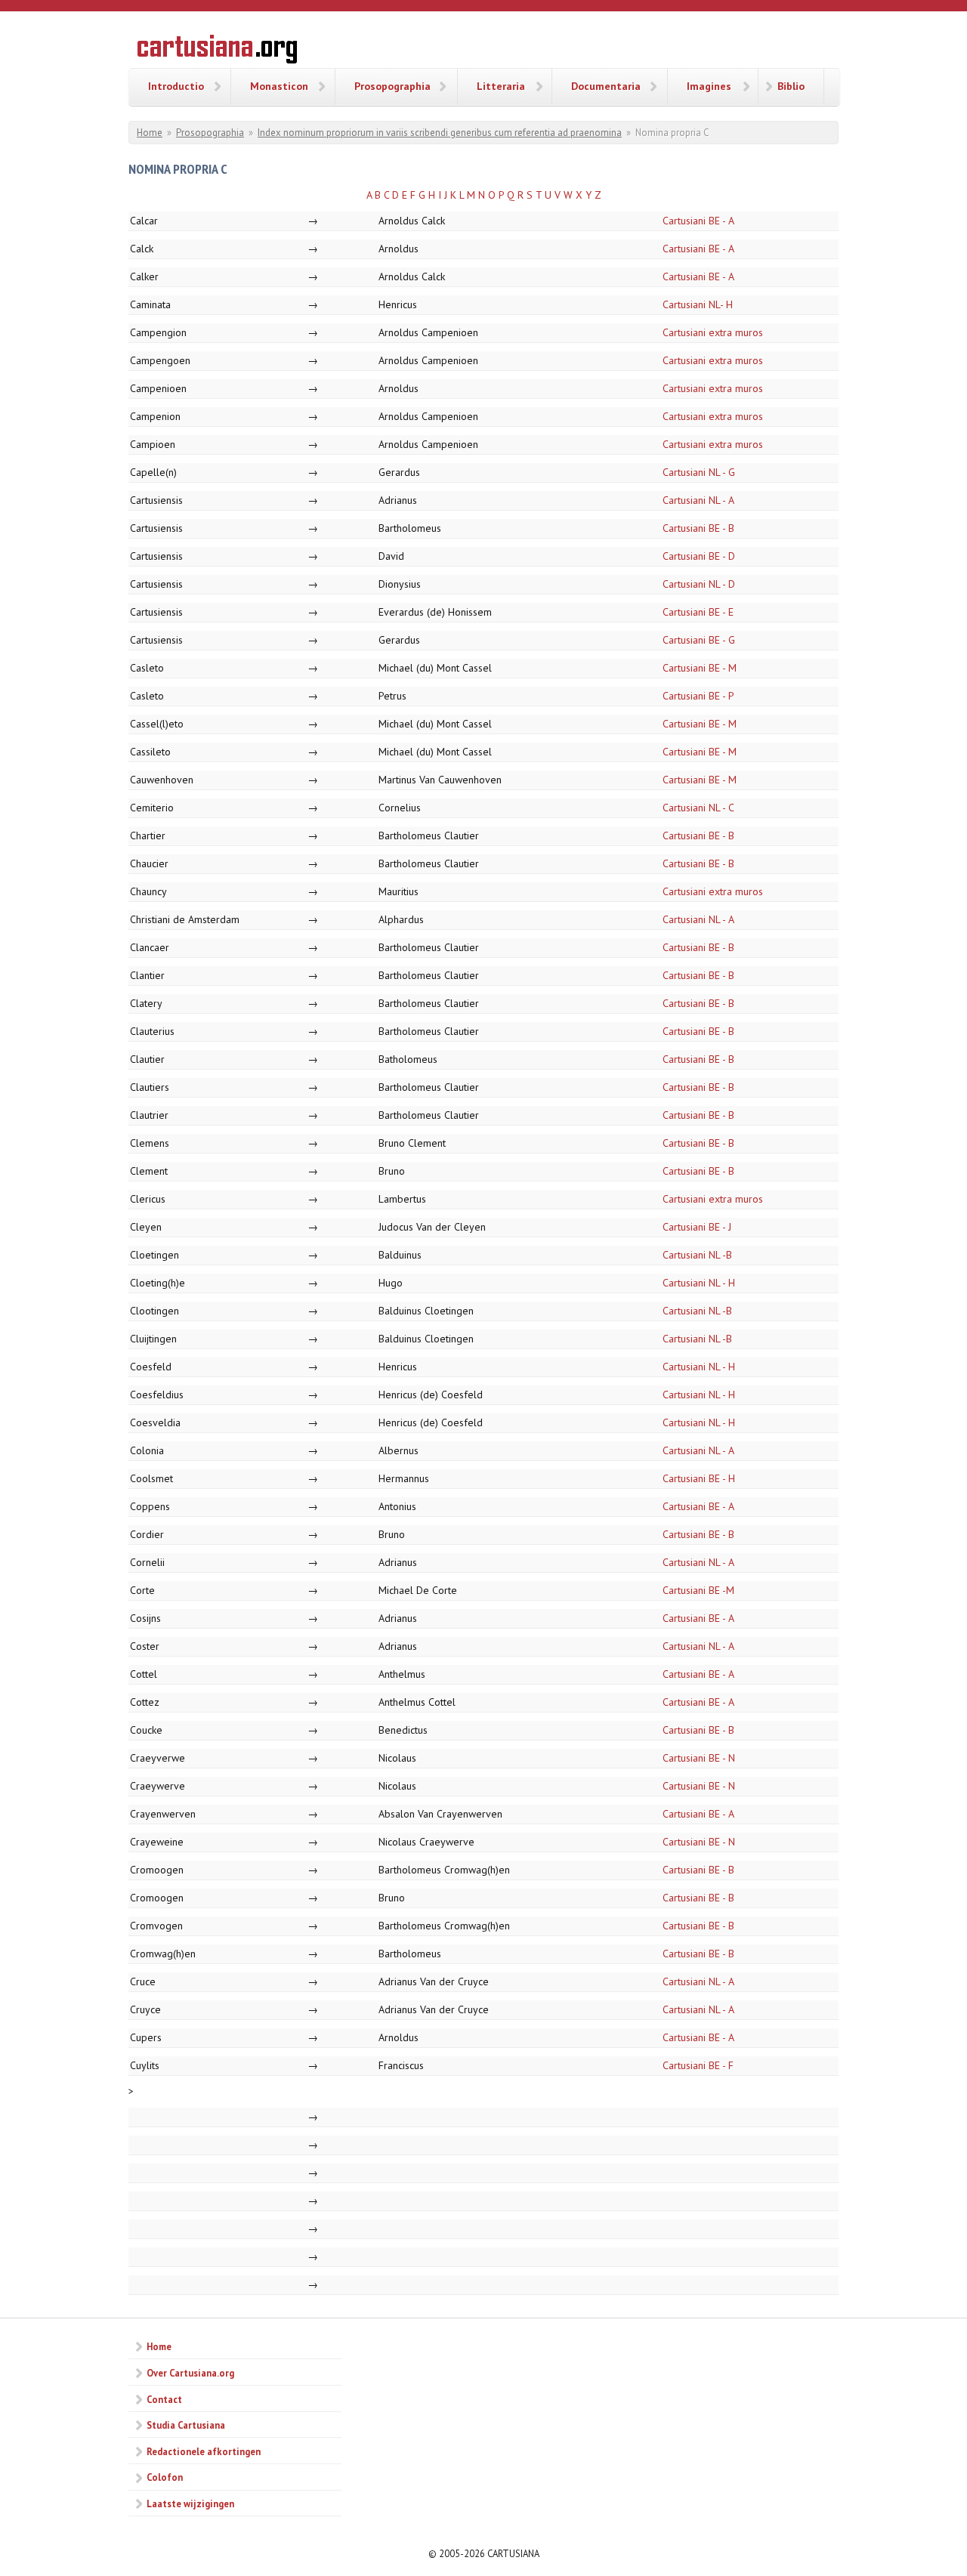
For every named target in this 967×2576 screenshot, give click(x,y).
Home (150, 133)
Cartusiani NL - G (699, 472)
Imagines (709, 86)
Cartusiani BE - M (700, 668)
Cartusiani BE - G (699, 640)
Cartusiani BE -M (698, 1590)
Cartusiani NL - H (699, 1283)
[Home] (217, 51)
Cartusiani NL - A (698, 500)
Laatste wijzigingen (190, 2503)
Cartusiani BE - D (699, 556)
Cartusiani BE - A (698, 221)
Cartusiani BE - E (698, 612)
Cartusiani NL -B (697, 1255)
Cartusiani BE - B (698, 528)
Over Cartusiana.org (190, 2373)
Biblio (791, 86)
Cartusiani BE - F (698, 2065)
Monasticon (279, 86)
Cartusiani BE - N (699, 1758)
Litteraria (501, 86)
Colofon (165, 2477)
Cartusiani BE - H (699, 1478)
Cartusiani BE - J (697, 1227)
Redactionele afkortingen (204, 2451)
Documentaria (606, 86)
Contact (164, 2399)
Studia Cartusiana (186, 2425)
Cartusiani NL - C (698, 808)
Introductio (176, 86)
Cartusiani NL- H (698, 304)
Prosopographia (392, 86)
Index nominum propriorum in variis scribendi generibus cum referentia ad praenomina (440, 133)
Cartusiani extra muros (713, 332)
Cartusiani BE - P (698, 696)
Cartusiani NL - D (699, 584)
